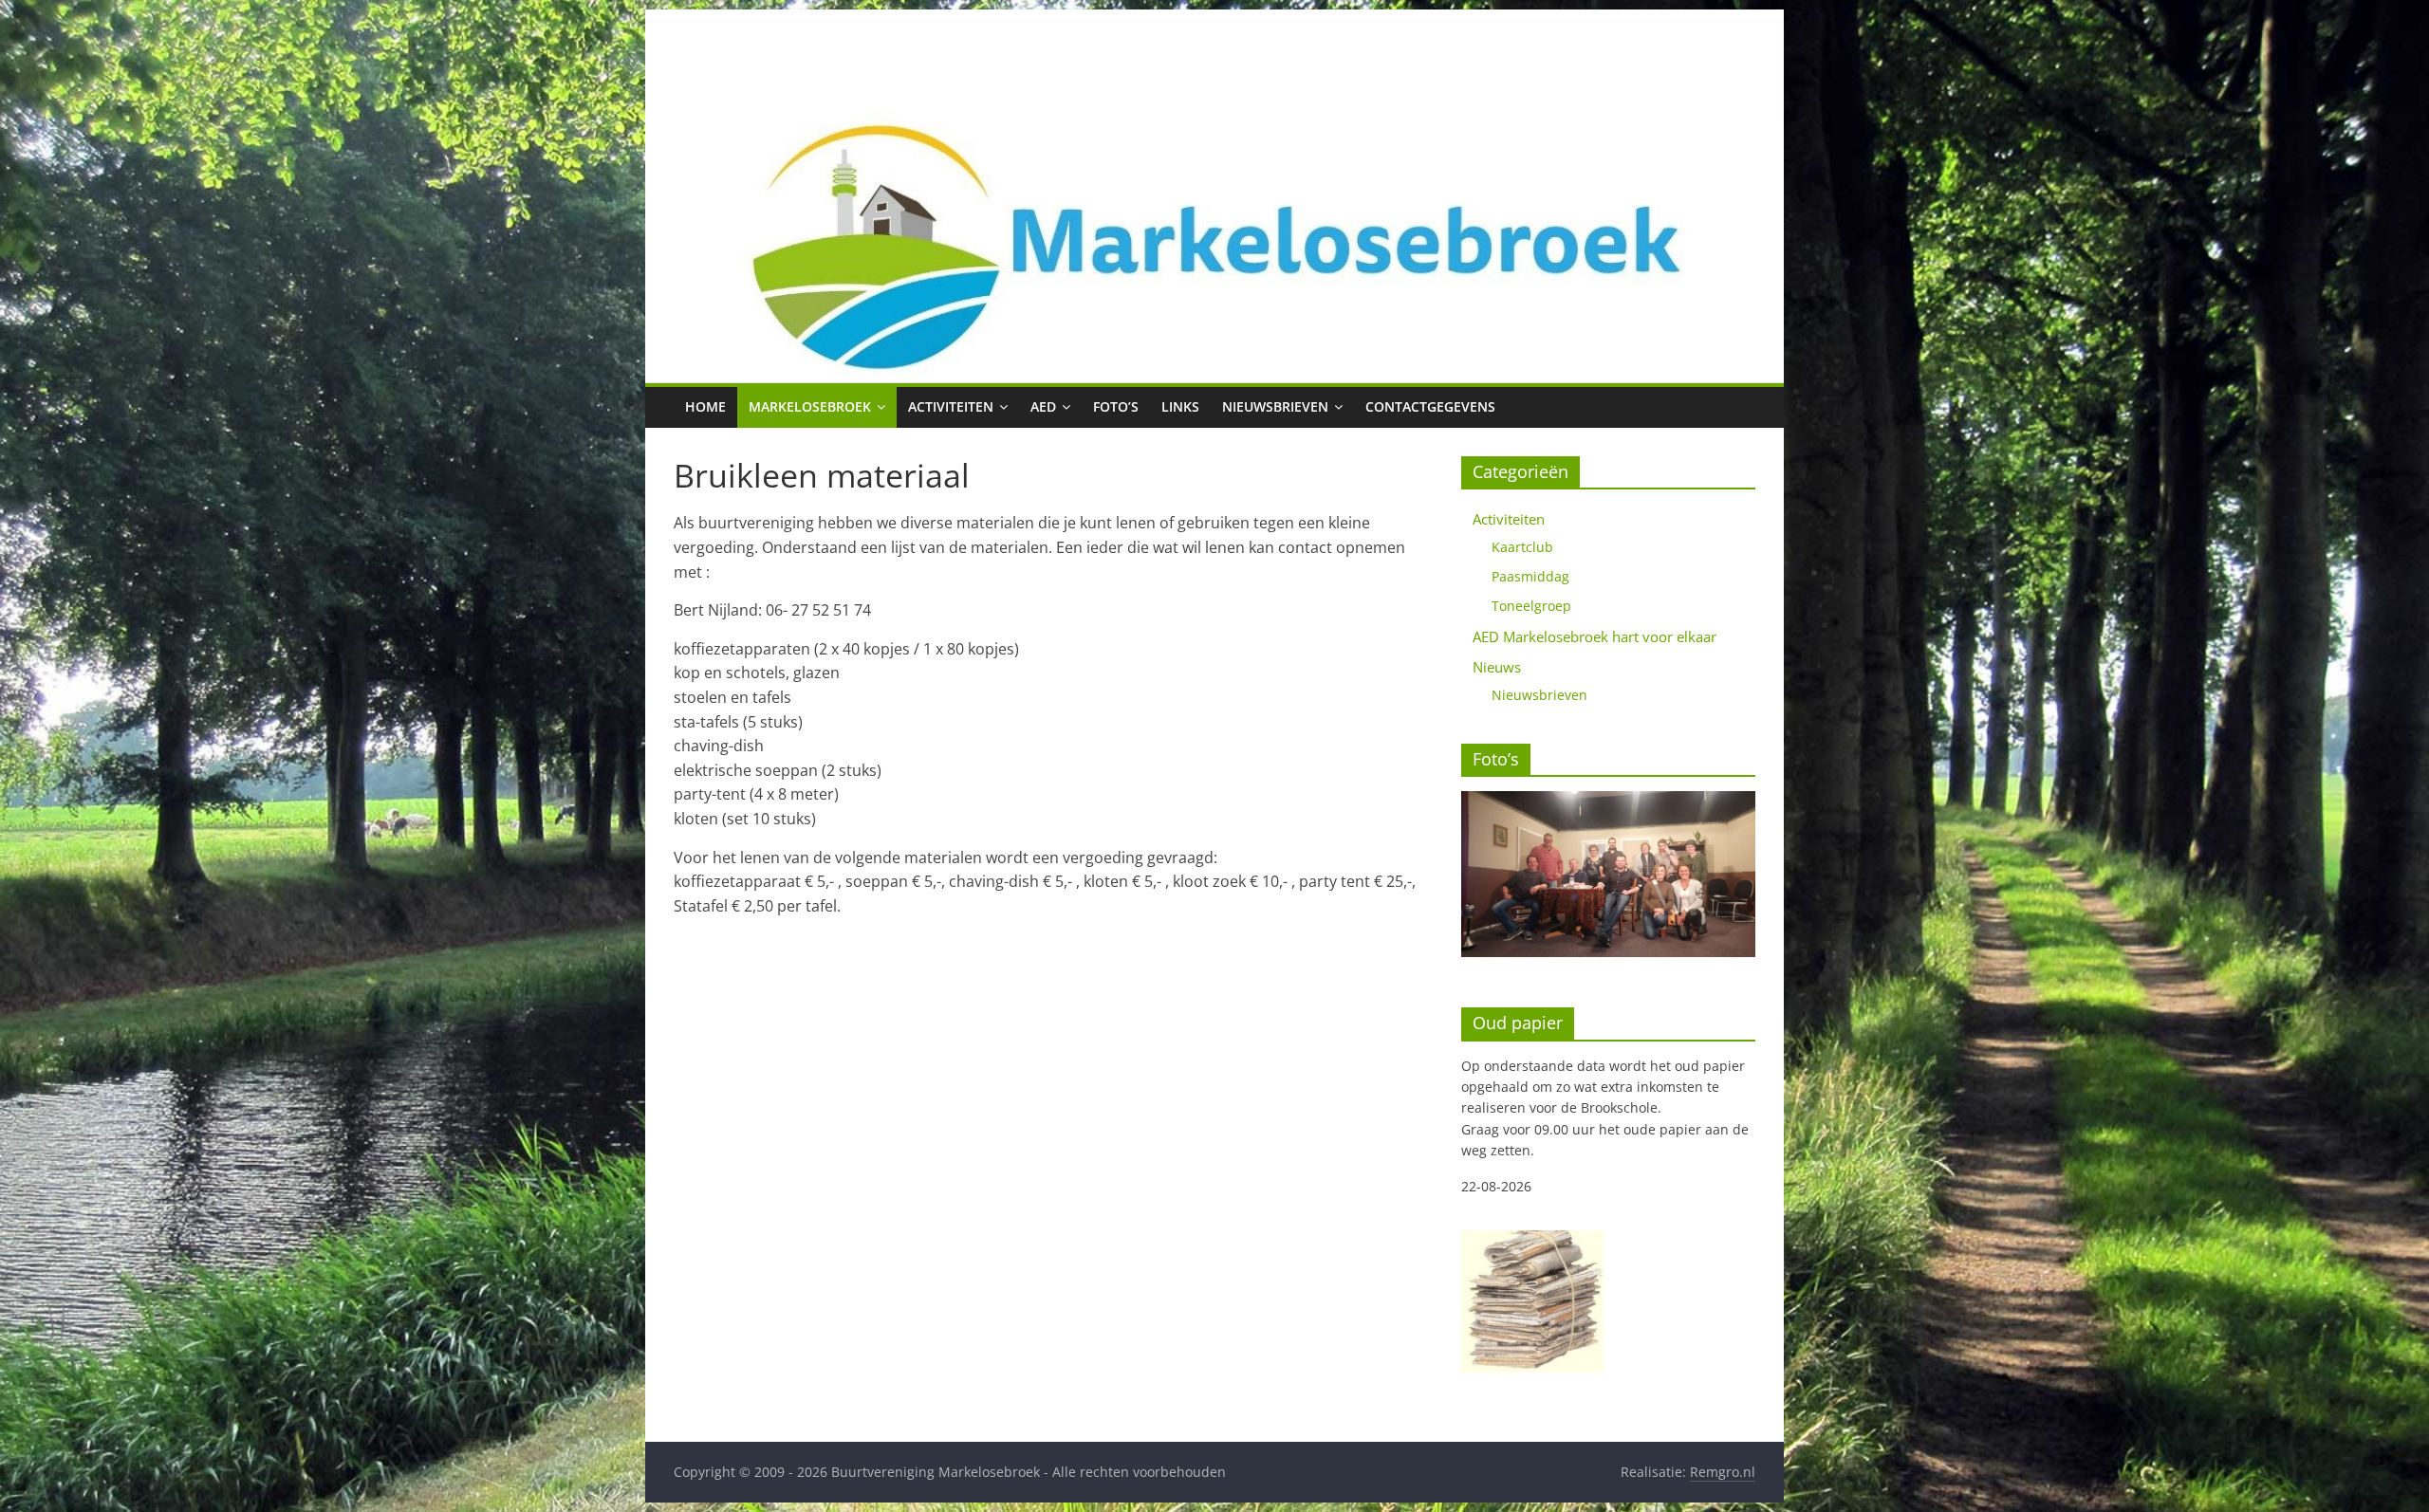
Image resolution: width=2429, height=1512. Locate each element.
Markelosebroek (810, 406)
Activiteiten (951, 406)
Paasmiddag (1530, 576)
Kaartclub (1522, 547)
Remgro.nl (1723, 1472)
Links (1180, 406)
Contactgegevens (1430, 406)
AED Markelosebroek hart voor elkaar (1595, 636)
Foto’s (1116, 406)
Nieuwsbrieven (1275, 406)
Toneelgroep (1531, 606)
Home (705, 406)
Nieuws (1497, 667)
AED (1043, 406)
